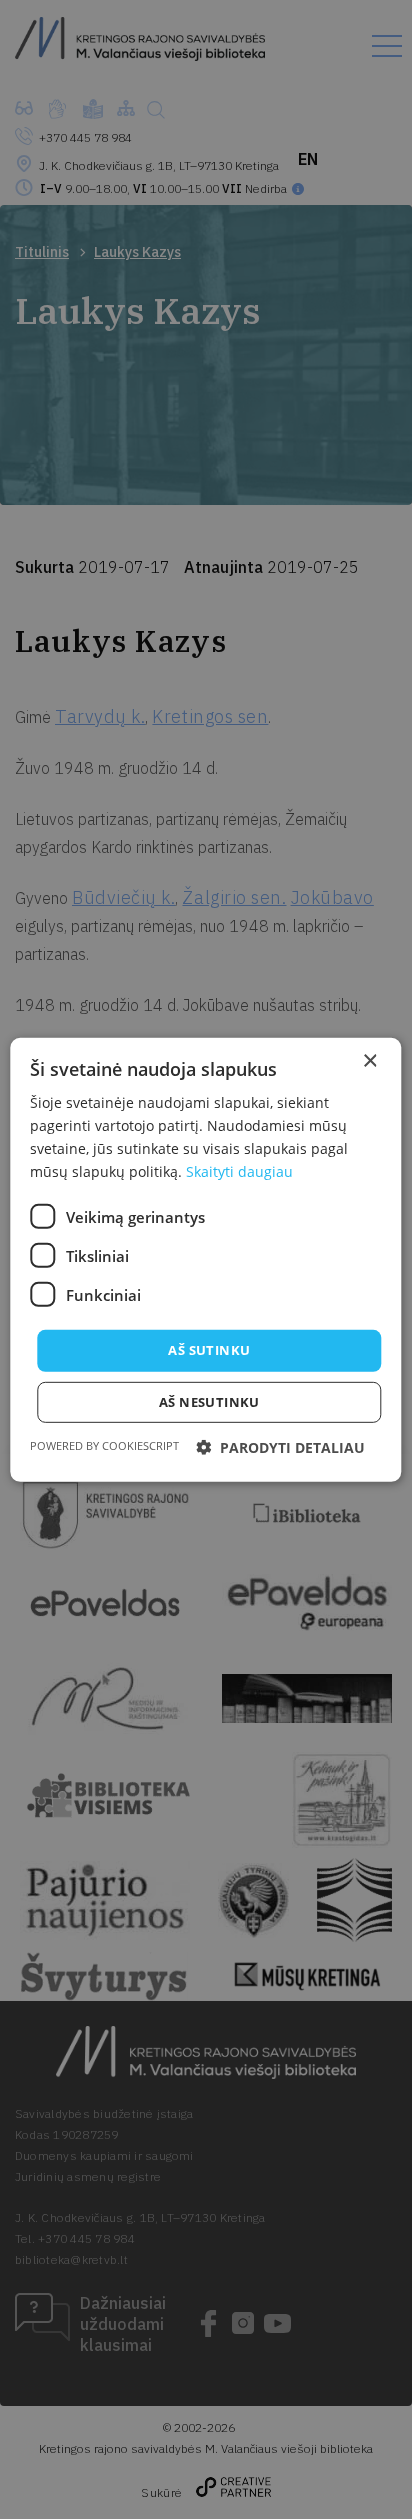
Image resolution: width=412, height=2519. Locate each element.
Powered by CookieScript (104, 1445)
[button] (280, 1447)
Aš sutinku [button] (209, 1350)
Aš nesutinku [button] (209, 1402)
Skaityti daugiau (239, 1171)
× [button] (369, 1060)
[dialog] (206, 1259)
